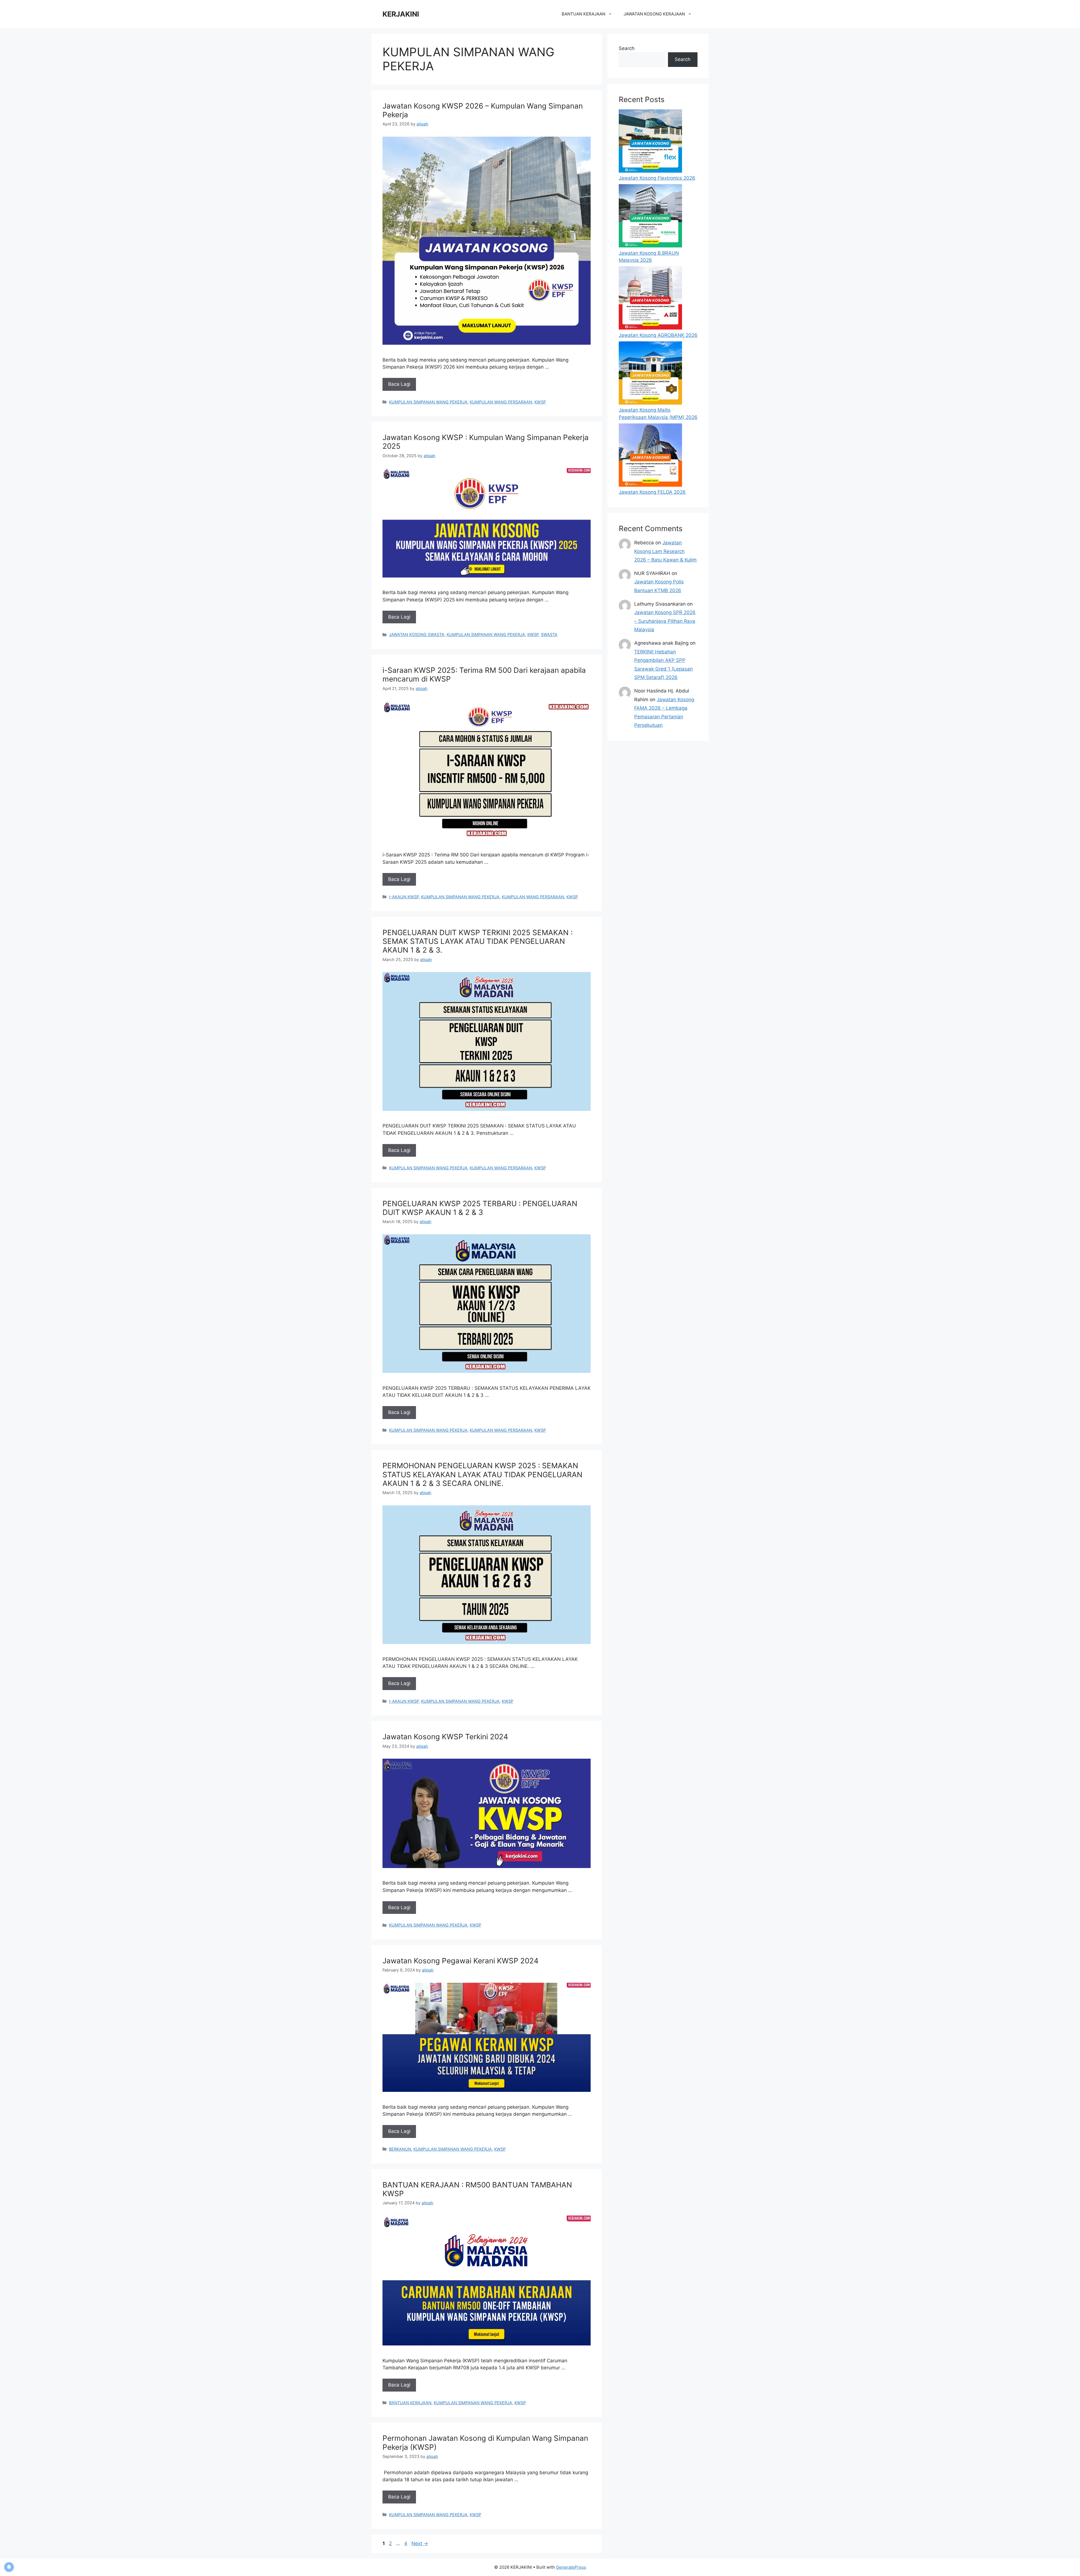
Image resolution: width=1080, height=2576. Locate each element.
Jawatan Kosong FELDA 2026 (652, 492)
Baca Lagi (399, 384)
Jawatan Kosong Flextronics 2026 (657, 178)
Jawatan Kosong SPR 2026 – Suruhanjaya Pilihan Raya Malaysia (665, 621)
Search (627, 48)
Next (420, 2543)
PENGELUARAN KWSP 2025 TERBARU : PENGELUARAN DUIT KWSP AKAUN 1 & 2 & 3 (480, 1208)
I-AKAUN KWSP (404, 897)
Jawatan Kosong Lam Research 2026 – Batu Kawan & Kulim (665, 551)
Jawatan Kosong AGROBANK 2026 (658, 335)
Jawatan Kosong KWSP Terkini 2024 (445, 1737)
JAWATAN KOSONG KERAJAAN (654, 14)
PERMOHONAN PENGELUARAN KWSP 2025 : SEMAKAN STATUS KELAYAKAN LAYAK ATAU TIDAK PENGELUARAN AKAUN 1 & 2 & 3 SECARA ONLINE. (482, 1474)
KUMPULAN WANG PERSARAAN (501, 402)
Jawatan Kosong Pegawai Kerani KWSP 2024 (461, 1961)
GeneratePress (571, 2567)
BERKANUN (400, 2149)
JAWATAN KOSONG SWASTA (417, 634)
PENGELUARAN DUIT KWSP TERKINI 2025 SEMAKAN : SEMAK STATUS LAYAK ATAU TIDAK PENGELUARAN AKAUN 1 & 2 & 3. (478, 941)
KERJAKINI (401, 14)
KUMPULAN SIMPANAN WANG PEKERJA (428, 402)
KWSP (540, 402)
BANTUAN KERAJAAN (583, 14)
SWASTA (549, 634)
